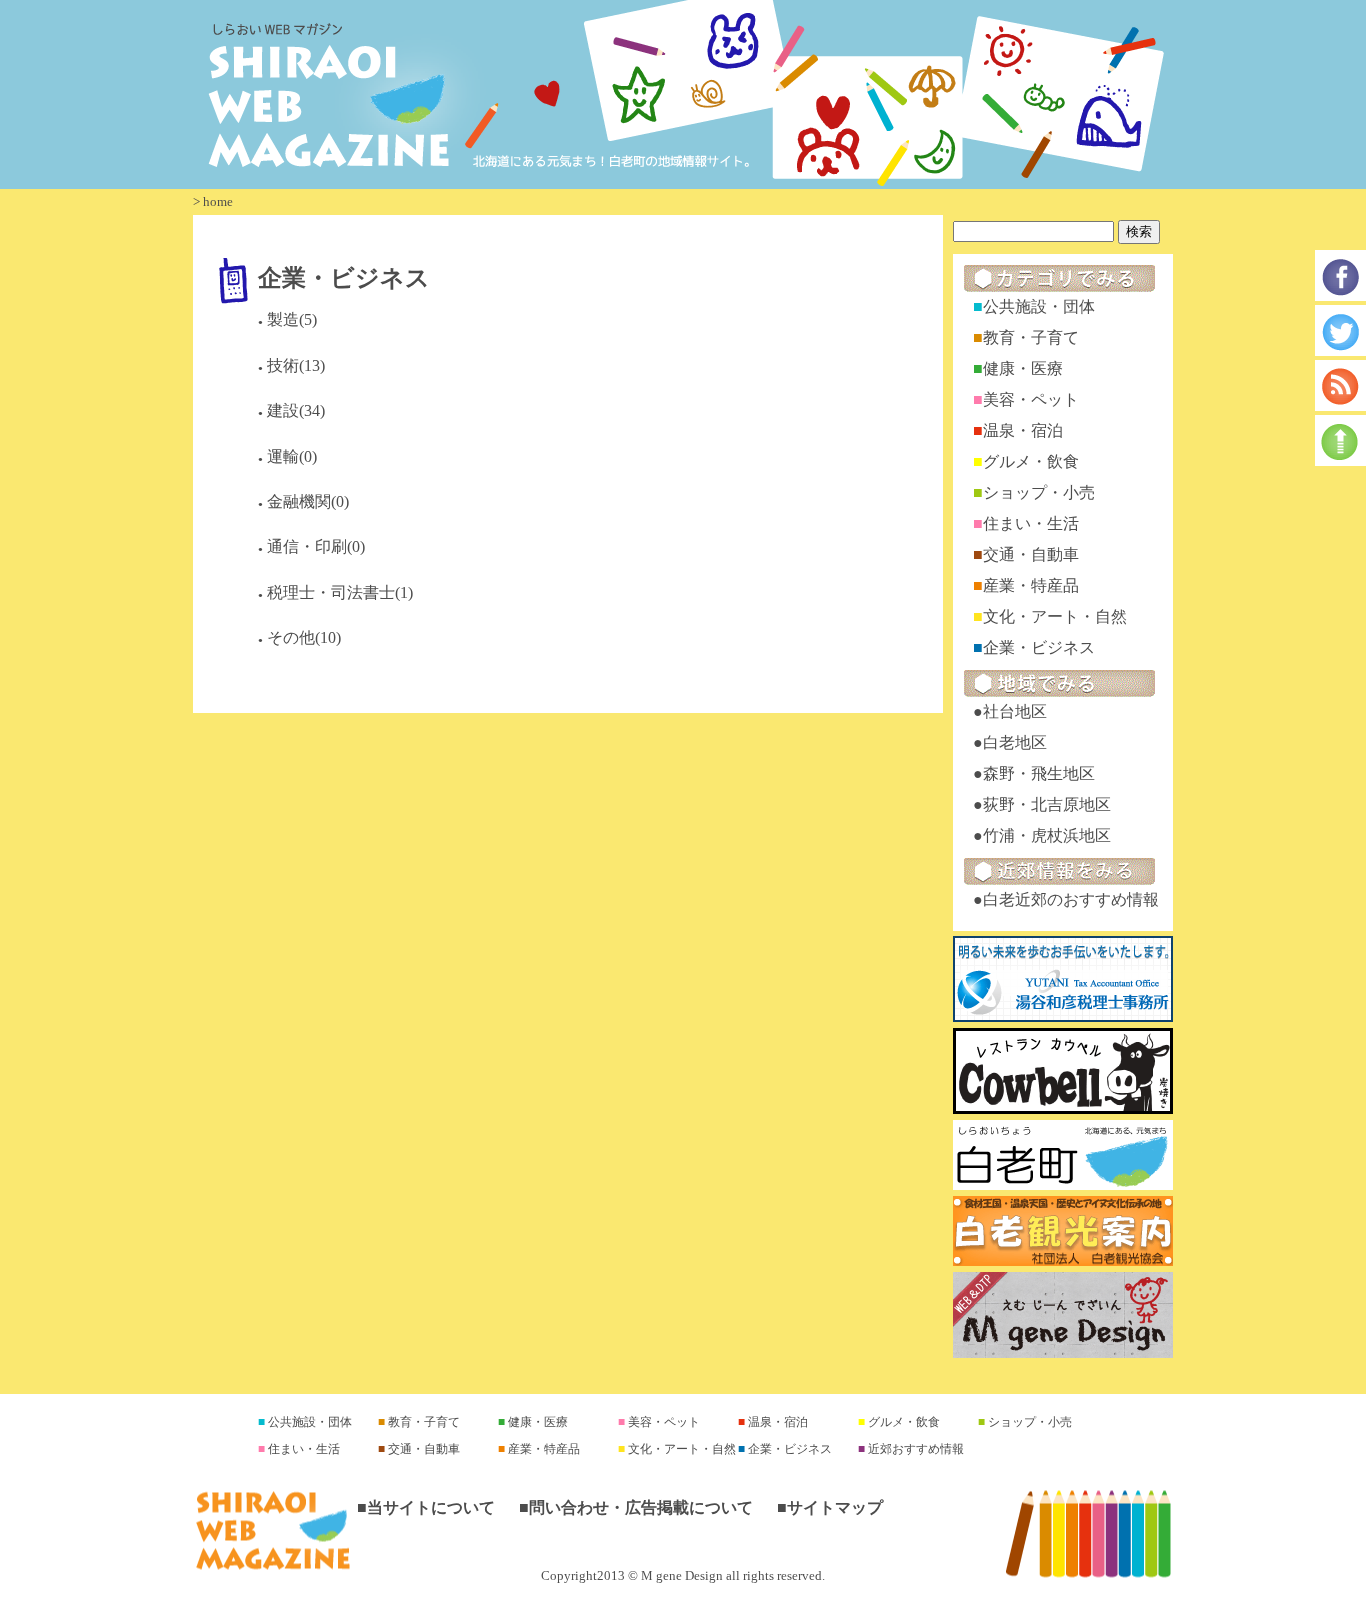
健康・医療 (1023, 368)
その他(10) (304, 637)
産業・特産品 (1031, 585)
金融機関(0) (308, 501)
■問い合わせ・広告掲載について (636, 1507)
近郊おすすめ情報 (914, 1449)
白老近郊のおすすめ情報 (1071, 899)
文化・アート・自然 (1055, 616)
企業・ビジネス (344, 277)
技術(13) (296, 365)
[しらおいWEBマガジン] (683, 94)
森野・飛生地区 (1039, 773)
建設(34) (296, 410)
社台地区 (1015, 711)
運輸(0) (292, 456)
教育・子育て (1031, 337)
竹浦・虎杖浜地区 (1047, 835)
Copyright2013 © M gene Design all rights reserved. (683, 1576)
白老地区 (1015, 742)
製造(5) (292, 319)
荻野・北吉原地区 (1047, 804)
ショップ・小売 (1039, 492)
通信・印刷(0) (316, 546)
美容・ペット (1031, 399)
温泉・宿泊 (1023, 430)
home (218, 201)
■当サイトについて (426, 1507)
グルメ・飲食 (1031, 461)
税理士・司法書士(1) (340, 592)
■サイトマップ (830, 1507)
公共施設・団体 (1039, 306)
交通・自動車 (1031, 554)
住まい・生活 (1031, 523)
